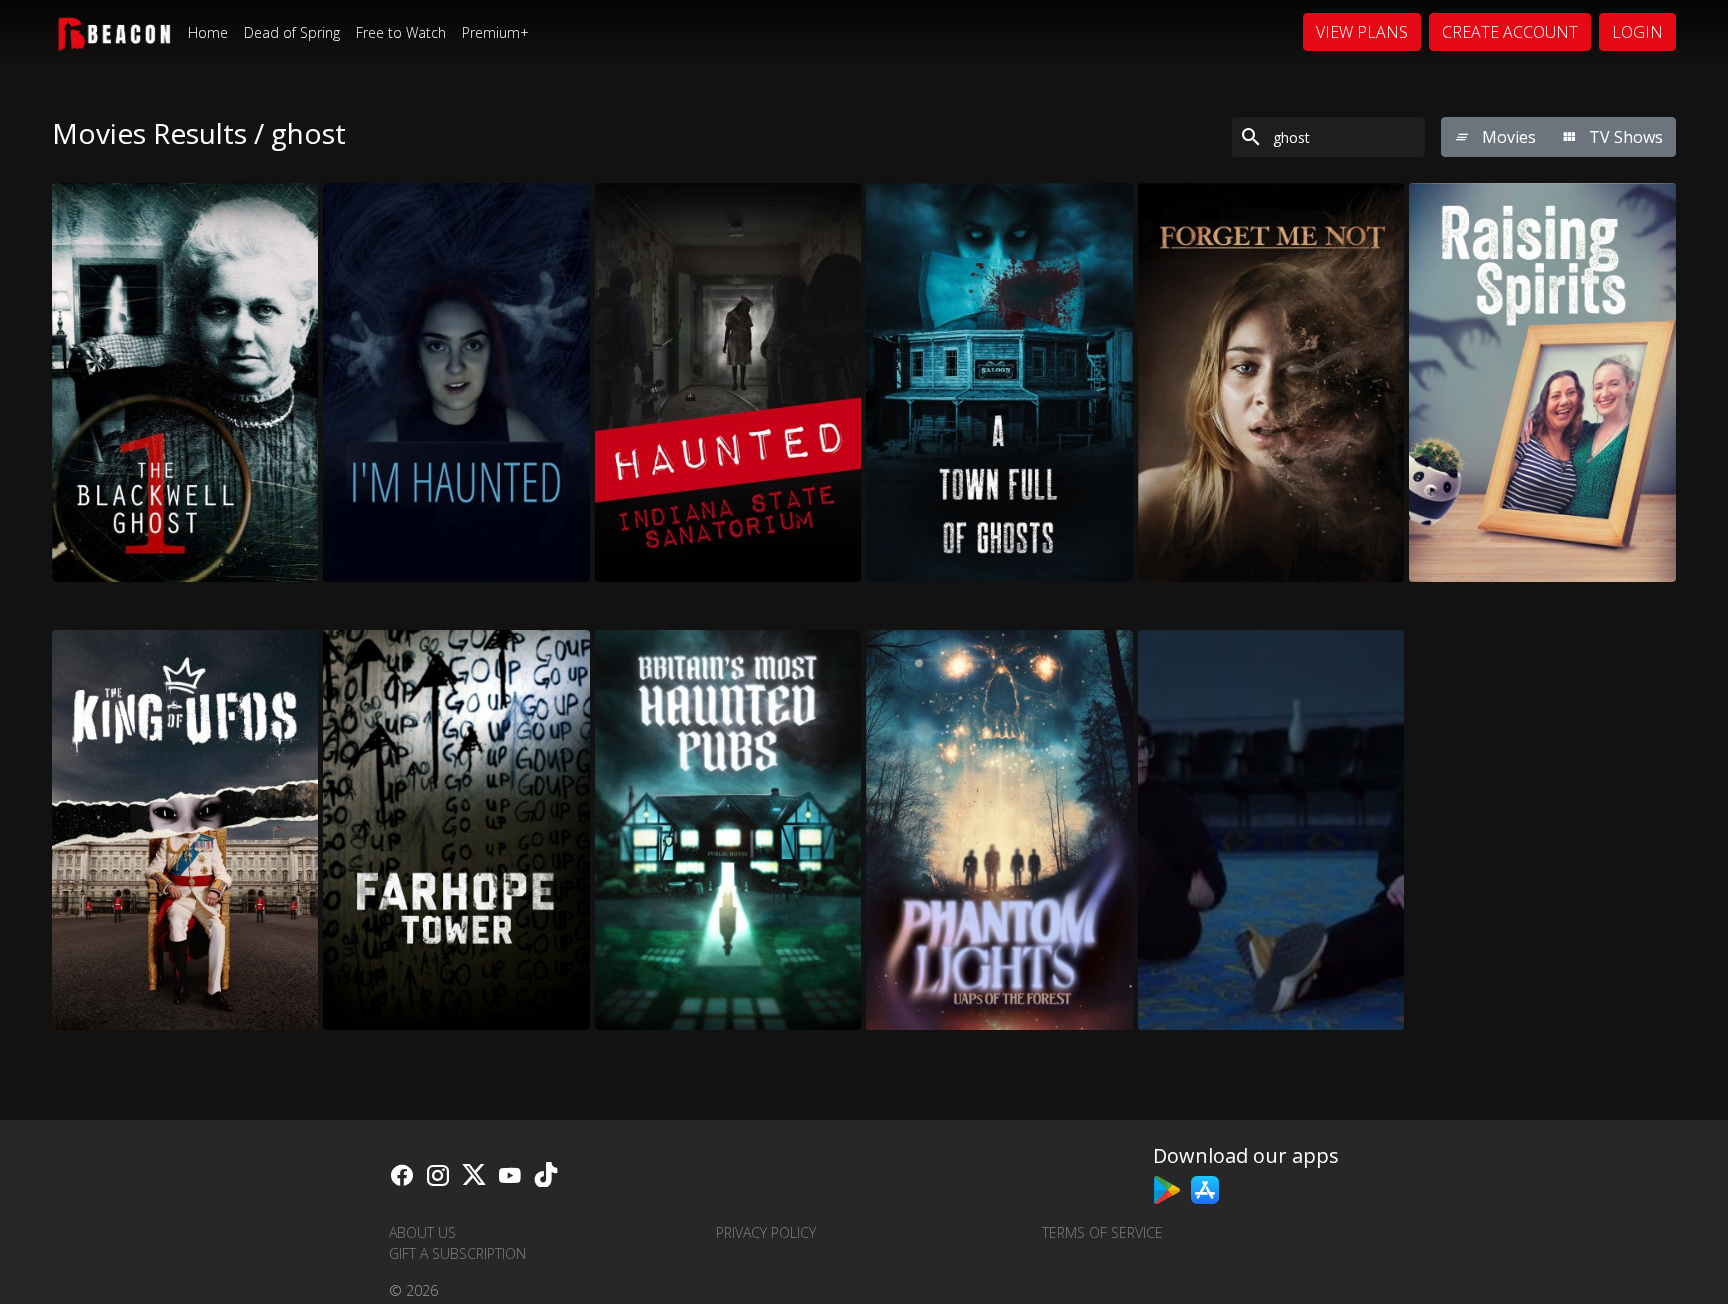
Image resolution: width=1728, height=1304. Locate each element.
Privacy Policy (766, 1232)
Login (1637, 32)
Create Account (1510, 32)
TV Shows (1624, 137)
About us (422, 1232)
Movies (1507, 137)
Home (208, 32)
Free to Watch (401, 32)
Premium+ (495, 32)
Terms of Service (1102, 1232)
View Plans (1362, 32)
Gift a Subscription (457, 1253)
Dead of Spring (292, 32)
